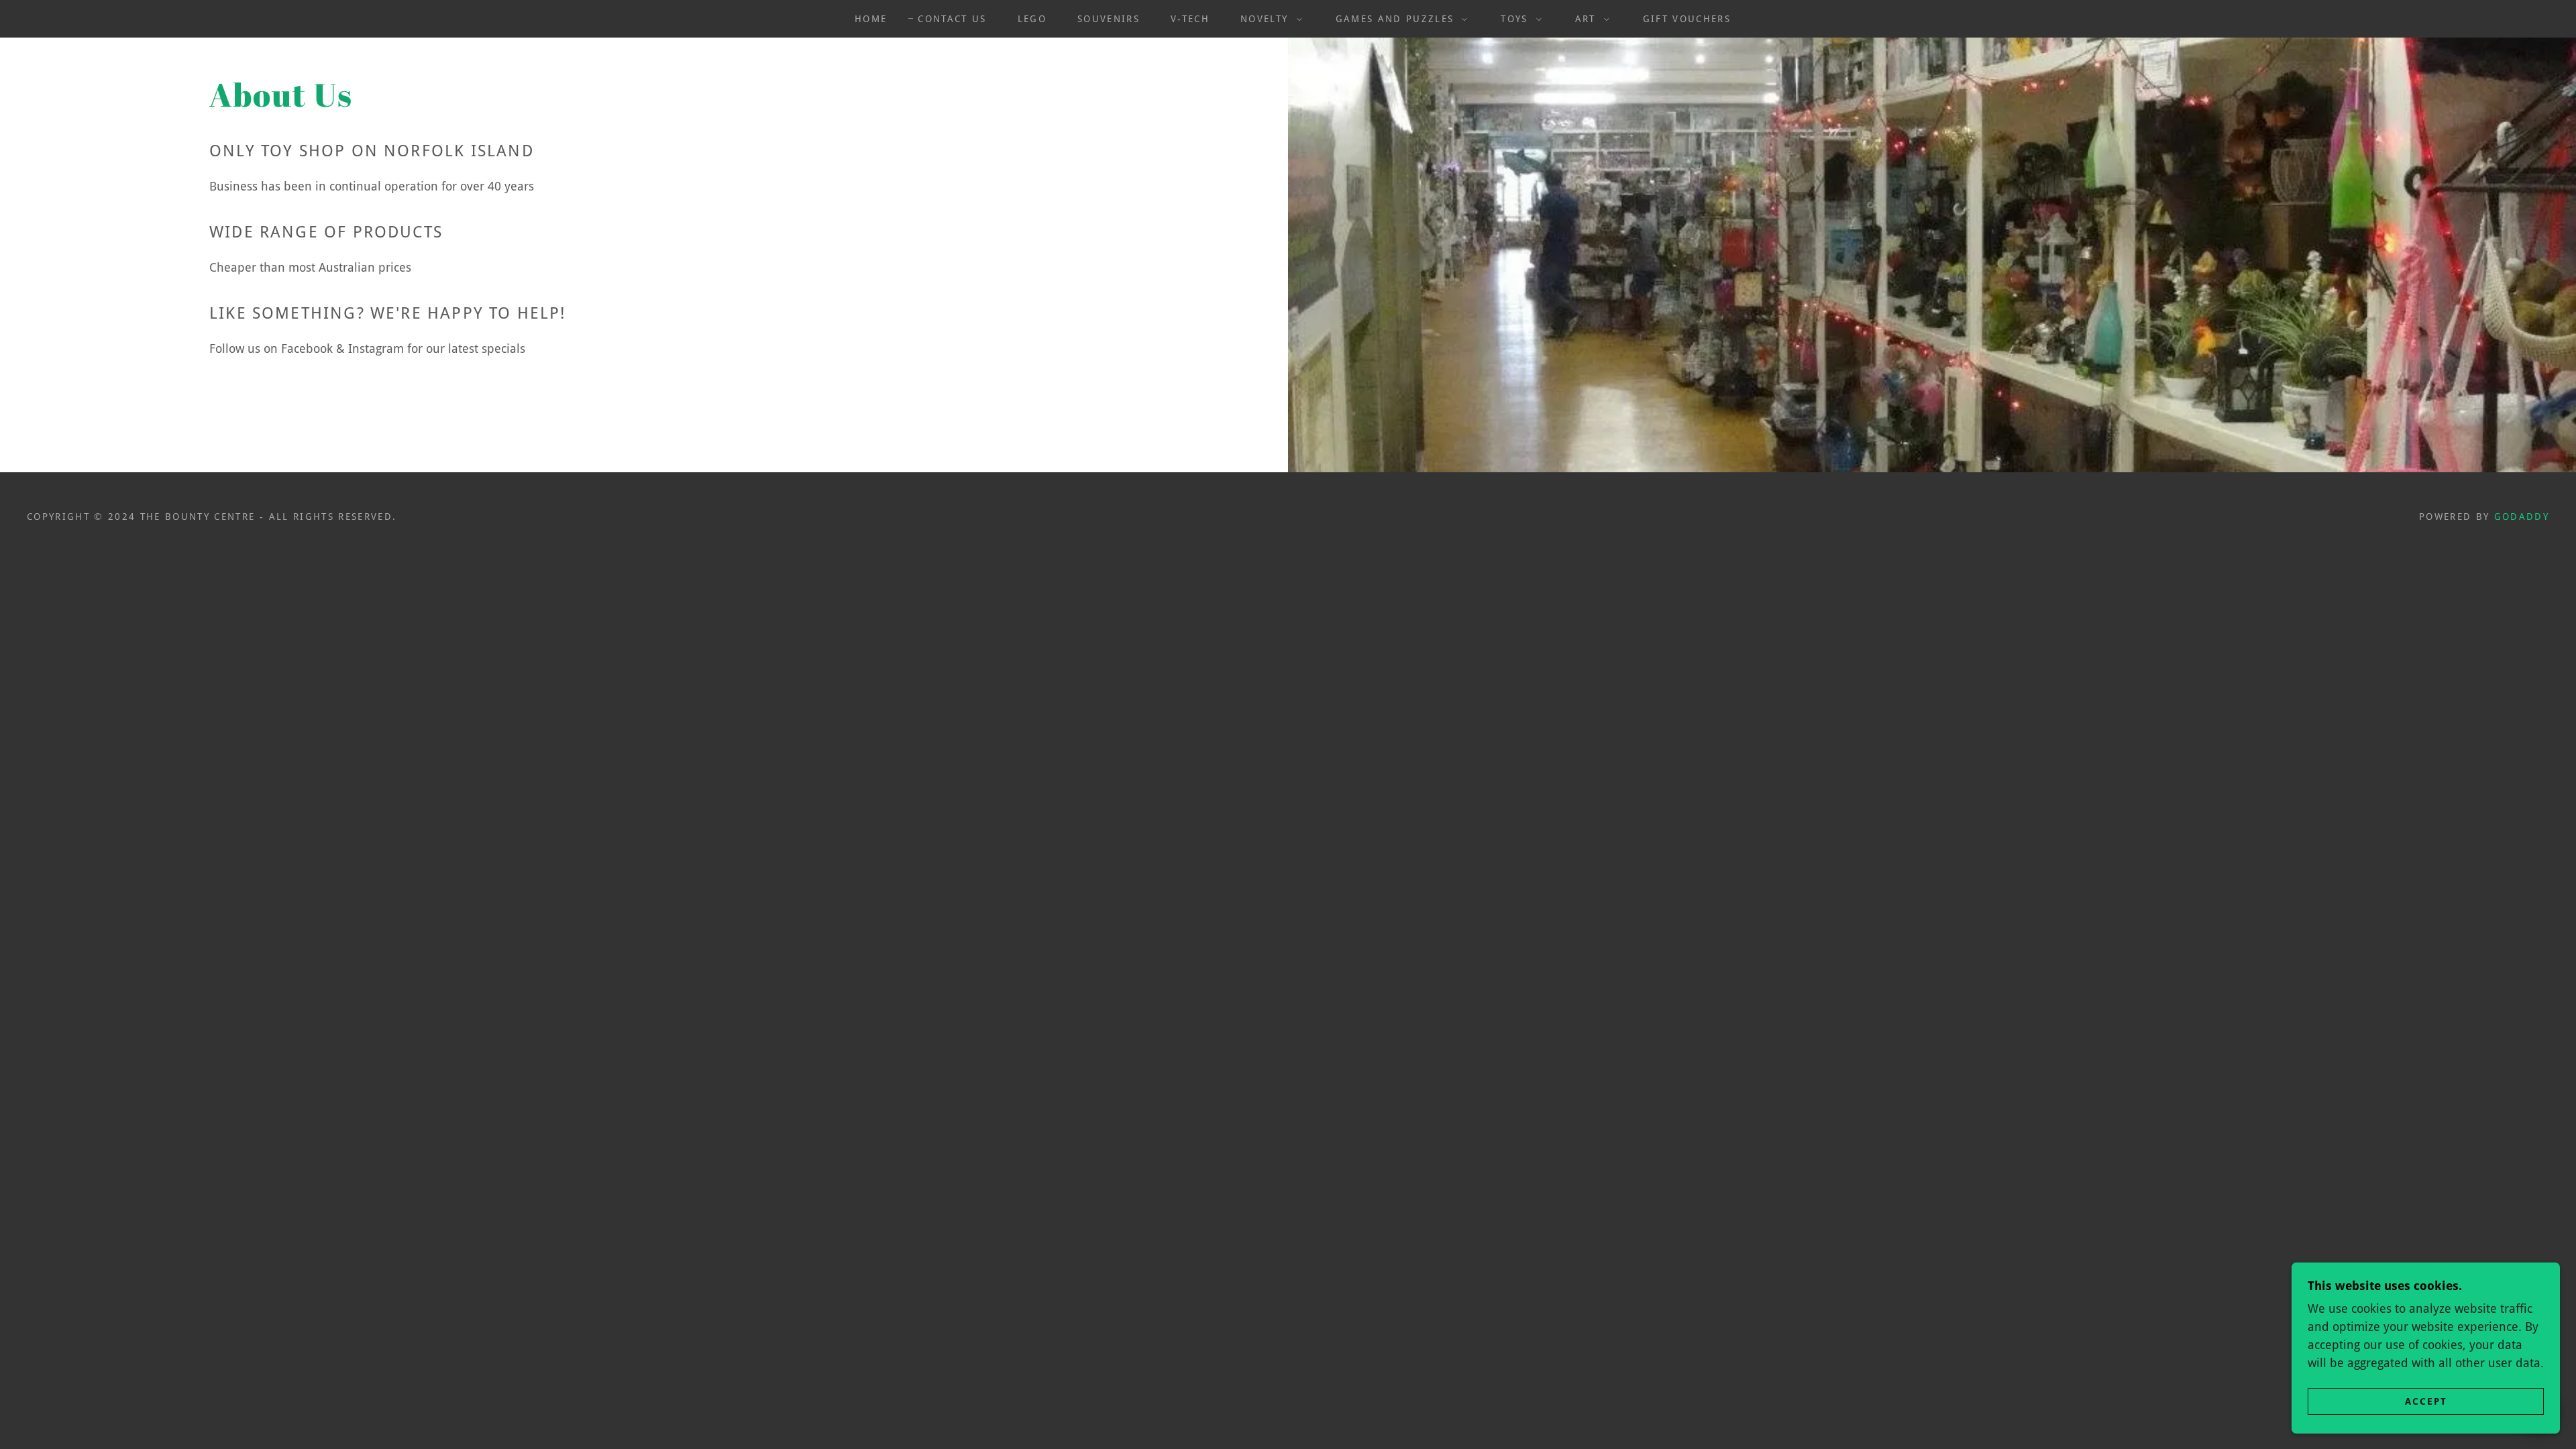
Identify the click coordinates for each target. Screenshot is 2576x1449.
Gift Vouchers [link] (1687, 19)
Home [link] (871, 19)
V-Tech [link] (1190, 19)
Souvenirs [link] (1109, 19)
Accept (2426, 1401)
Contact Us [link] (952, 19)
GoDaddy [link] (2522, 517)
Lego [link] (1032, 19)
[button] (1268, 19)
